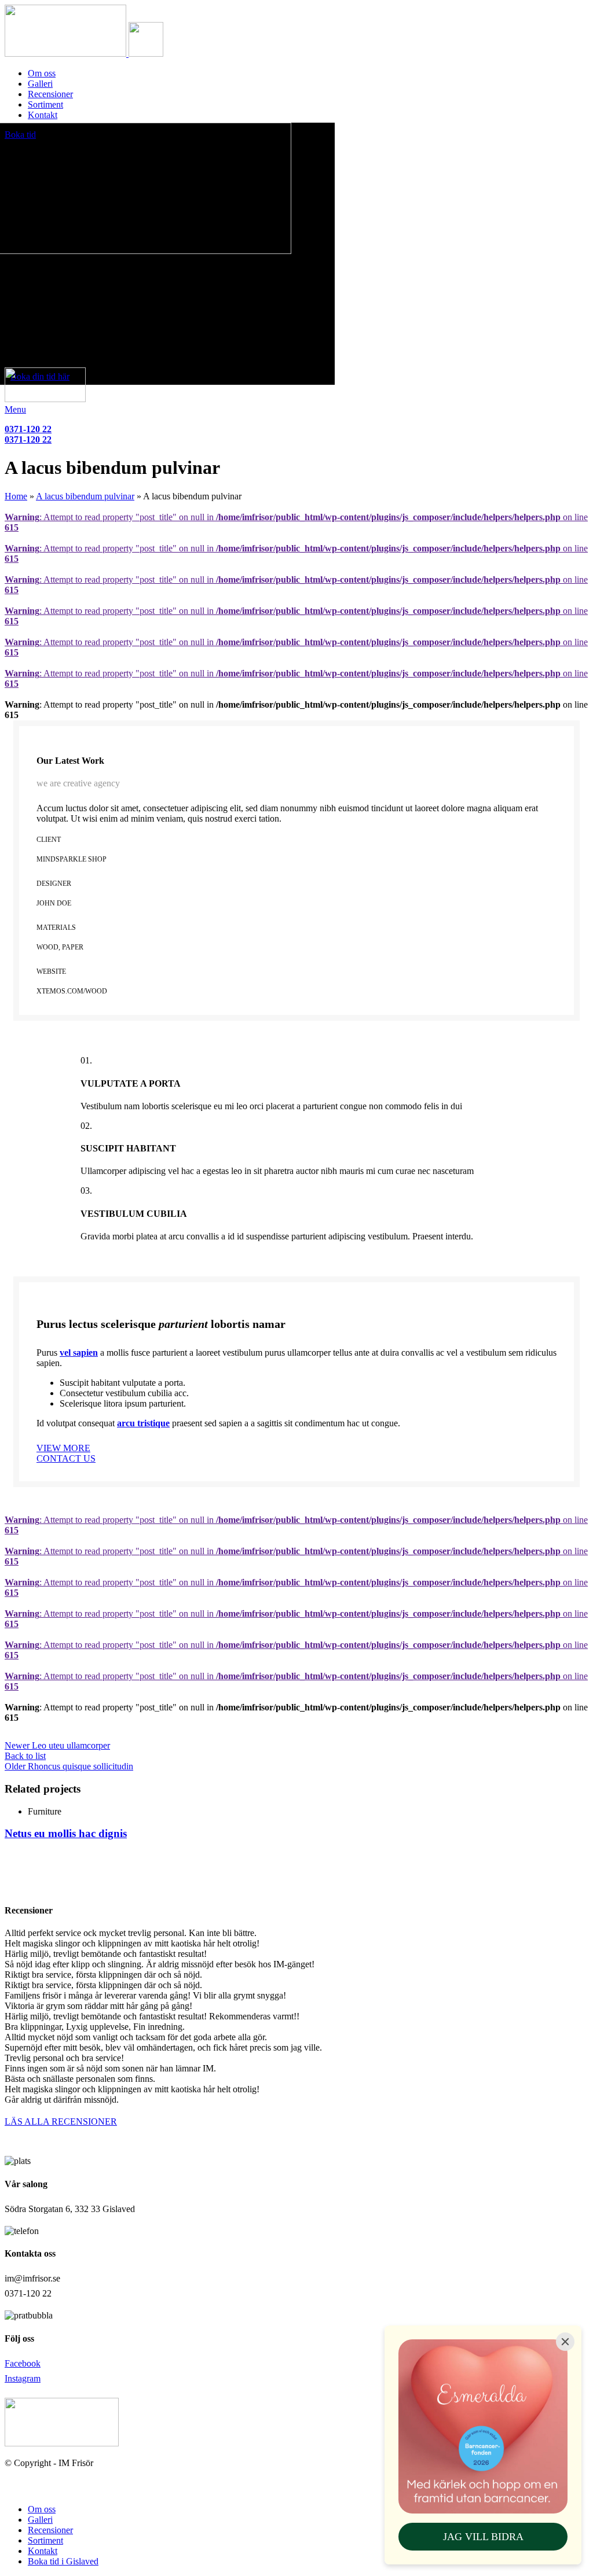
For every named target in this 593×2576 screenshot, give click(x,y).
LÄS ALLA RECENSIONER (61, 2121)
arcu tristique (143, 1423)
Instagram (23, 2378)
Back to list (25, 1756)
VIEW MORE (63, 1448)
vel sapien (79, 1353)
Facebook (23, 2363)
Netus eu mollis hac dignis (66, 1833)
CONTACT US (66, 1458)
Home (16, 496)
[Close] (565, 2342)
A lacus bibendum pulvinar (85, 496)
